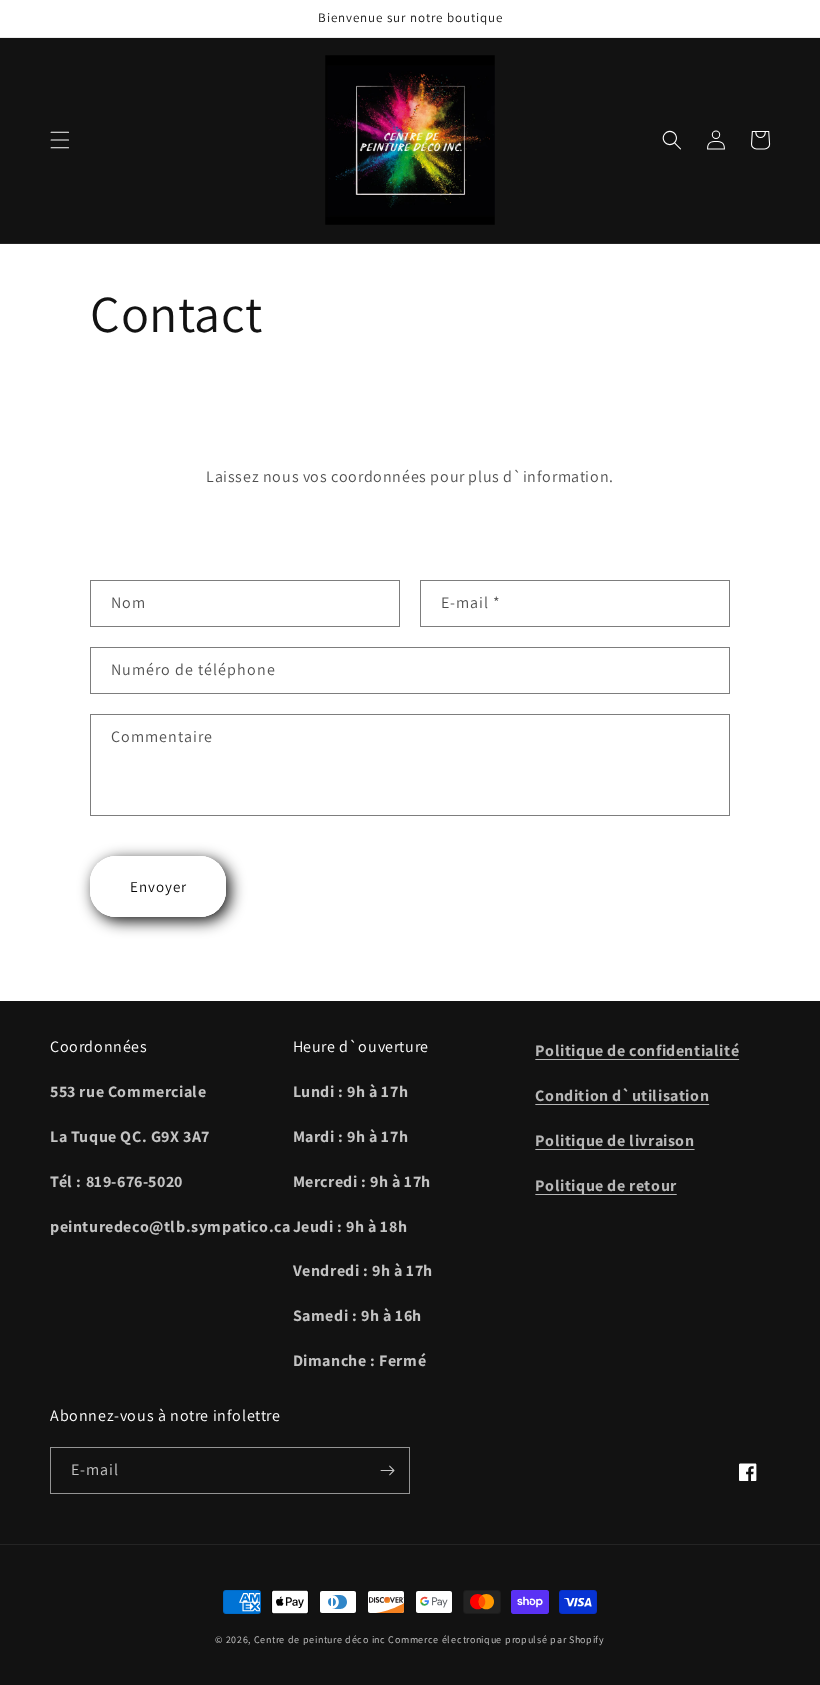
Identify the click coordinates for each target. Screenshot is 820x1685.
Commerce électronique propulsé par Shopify (496, 1639)
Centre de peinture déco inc (320, 1639)
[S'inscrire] (387, 1470)
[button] (60, 140)
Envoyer (158, 886)
